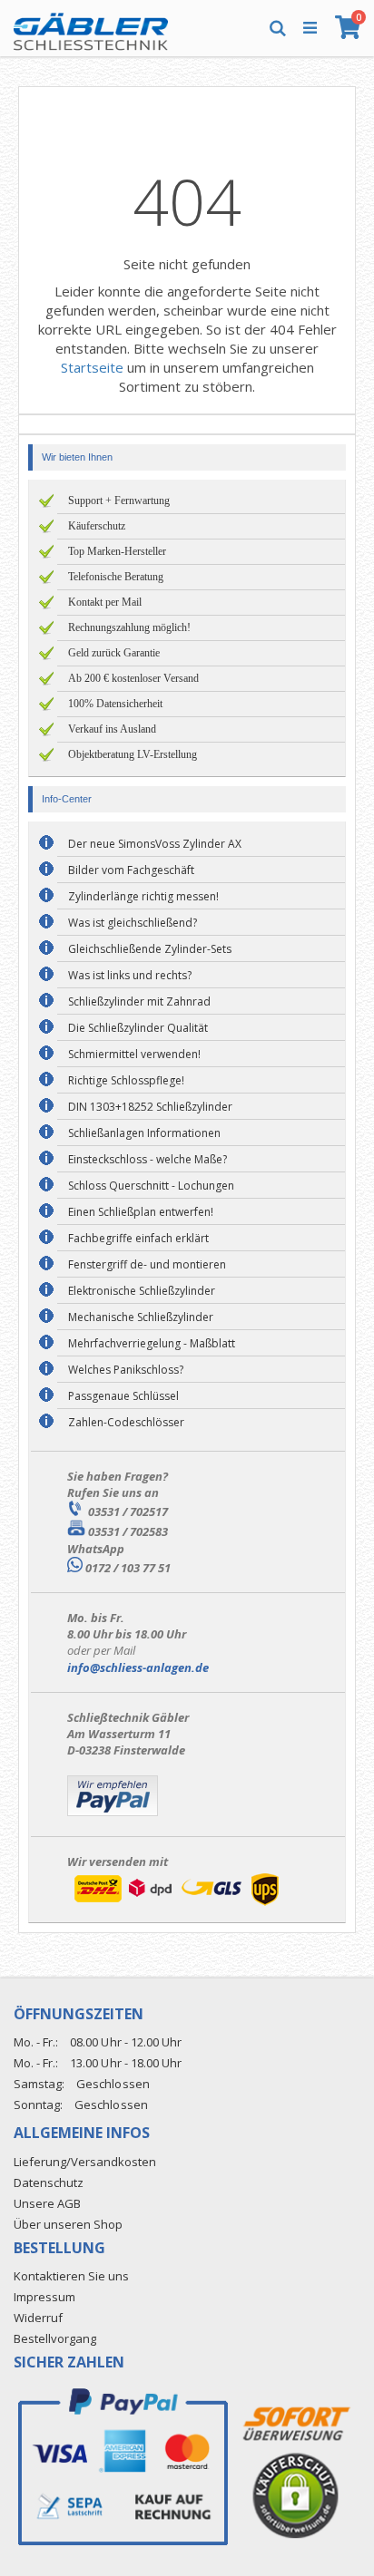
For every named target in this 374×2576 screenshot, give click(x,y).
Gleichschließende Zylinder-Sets (150, 949)
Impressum (44, 2297)
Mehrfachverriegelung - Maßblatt (152, 1343)
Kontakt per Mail (105, 602)
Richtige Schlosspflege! (126, 1080)
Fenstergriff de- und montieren (147, 1264)
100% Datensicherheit (115, 704)
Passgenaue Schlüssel (123, 1396)
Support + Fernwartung (119, 501)
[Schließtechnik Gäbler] (91, 27)
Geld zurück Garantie (114, 653)
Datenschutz (49, 2182)
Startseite (92, 367)
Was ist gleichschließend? (133, 923)
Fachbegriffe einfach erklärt (138, 1238)
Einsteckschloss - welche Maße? (148, 1159)
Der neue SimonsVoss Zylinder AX (155, 844)
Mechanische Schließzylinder (141, 1317)
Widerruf (38, 2318)
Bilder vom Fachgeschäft (131, 870)
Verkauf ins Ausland (112, 729)
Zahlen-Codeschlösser (126, 1422)
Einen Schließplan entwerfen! (141, 1212)
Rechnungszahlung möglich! (129, 627)
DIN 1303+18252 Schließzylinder (150, 1107)
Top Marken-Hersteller (117, 551)
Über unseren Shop (68, 2224)
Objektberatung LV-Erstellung (133, 754)
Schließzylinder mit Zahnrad (139, 1001)
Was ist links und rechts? (130, 975)
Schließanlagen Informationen (144, 1133)
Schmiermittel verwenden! (134, 1054)
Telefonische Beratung (116, 577)
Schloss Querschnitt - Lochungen (151, 1186)
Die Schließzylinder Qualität (138, 1028)
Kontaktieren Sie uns (71, 2276)
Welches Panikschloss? (126, 1370)
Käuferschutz (97, 526)
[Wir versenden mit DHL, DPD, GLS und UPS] (176, 1905)
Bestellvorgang (55, 2338)
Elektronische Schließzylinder (142, 1291)
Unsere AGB (47, 2203)
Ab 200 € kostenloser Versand (133, 678)
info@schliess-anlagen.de (138, 1667)
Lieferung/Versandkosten (85, 2162)
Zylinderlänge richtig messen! (143, 896)
